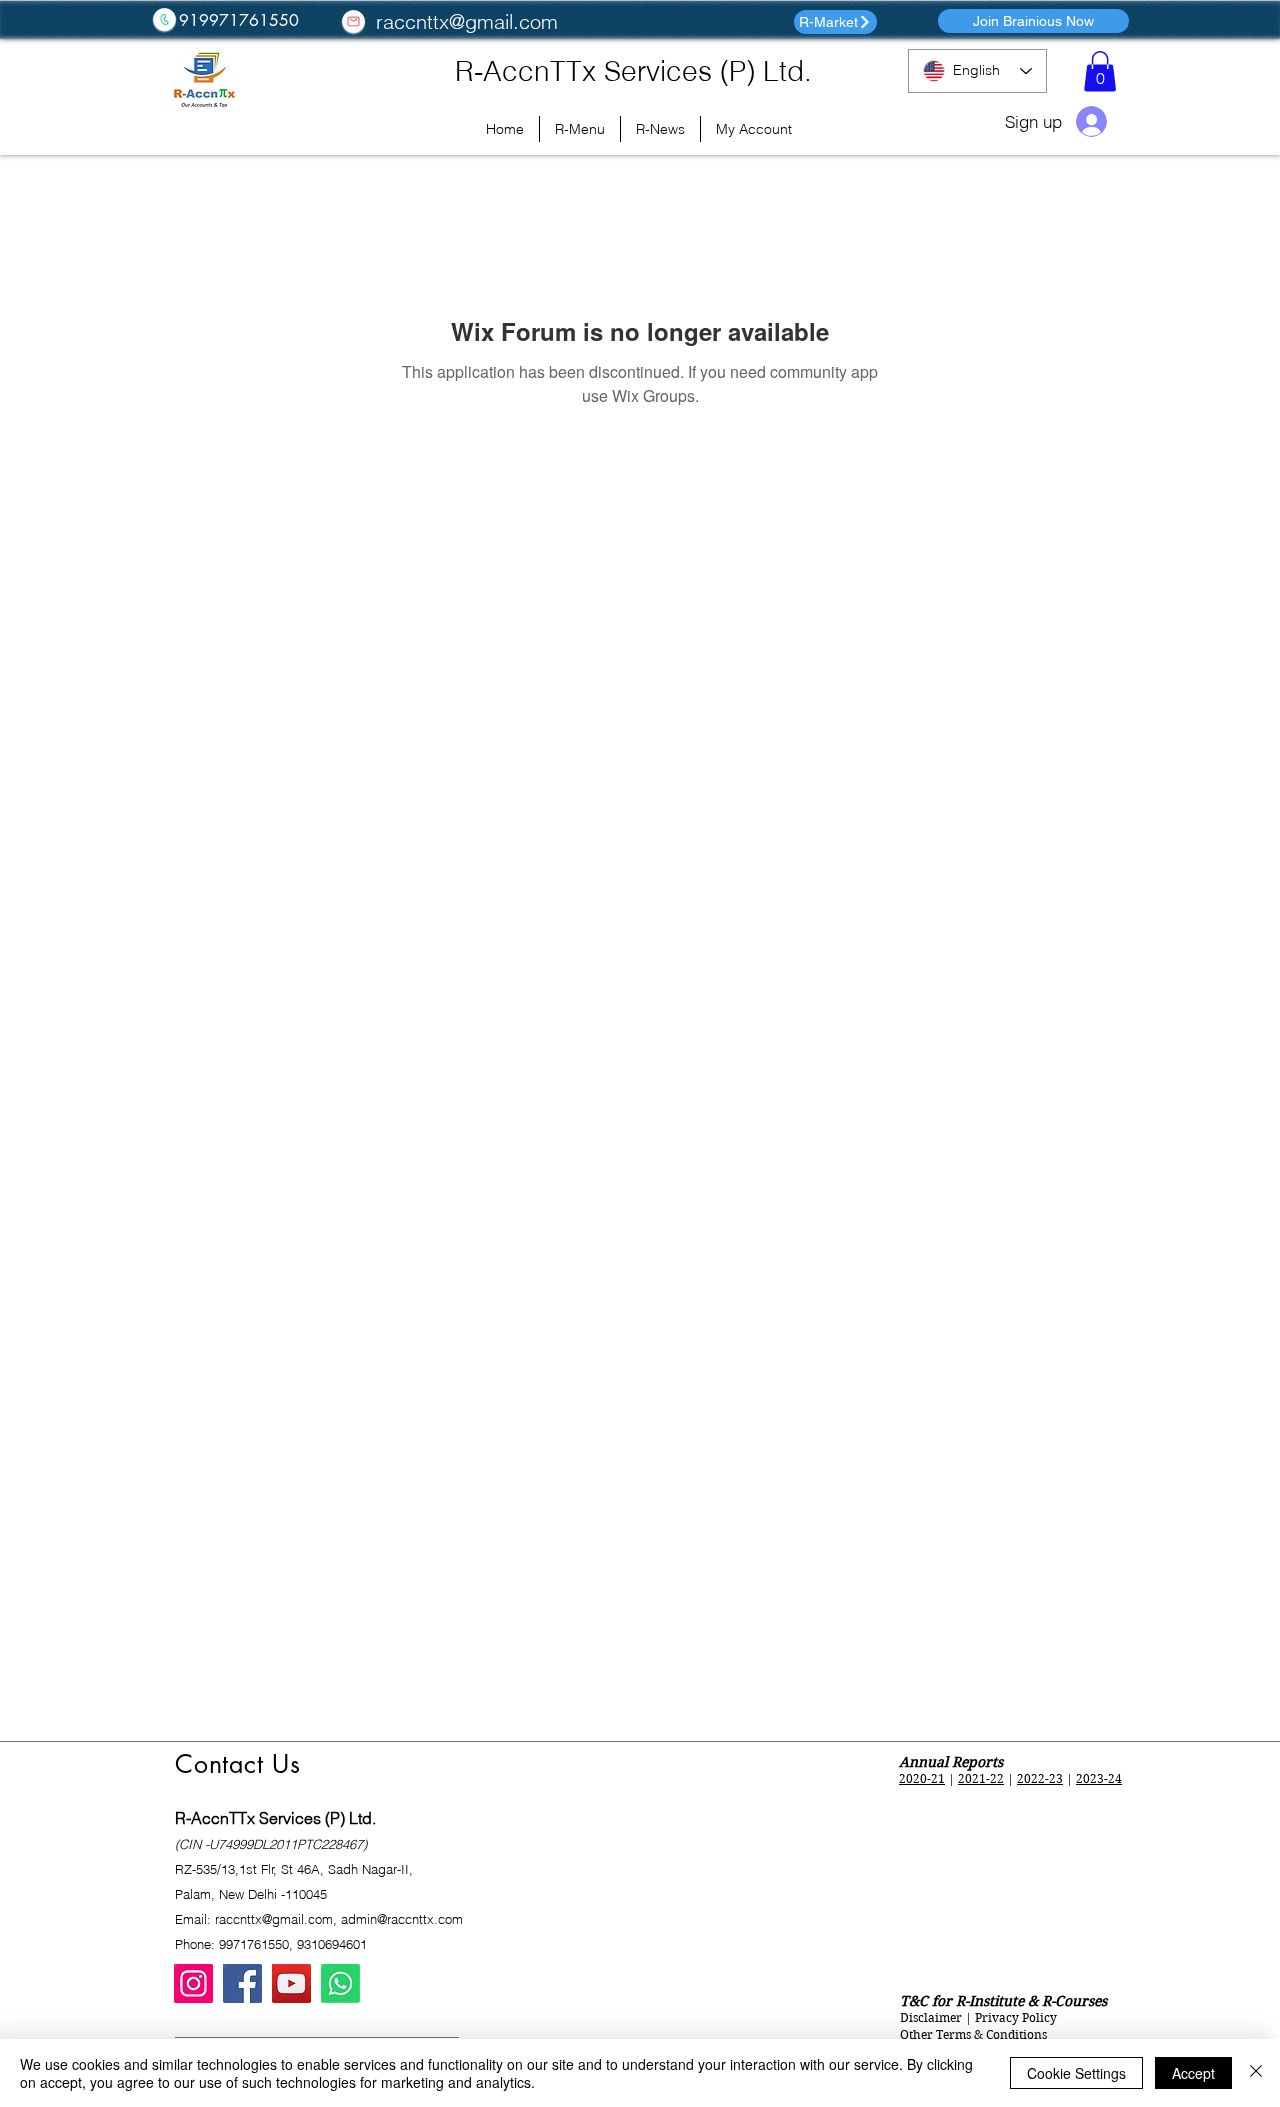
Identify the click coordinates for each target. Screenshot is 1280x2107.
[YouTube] (291, 1983)
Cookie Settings (1076, 2073)
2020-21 (922, 1778)
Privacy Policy (1016, 2017)
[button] (1100, 71)
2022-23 (1040, 1778)
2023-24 (1099, 1778)
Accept (1193, 2073)
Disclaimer (931, 2017)
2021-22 (981, 1778)
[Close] (1256, 2073)
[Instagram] (193, 1983)
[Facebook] (242, 1983)
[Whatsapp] (340, 1983)
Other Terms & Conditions (973, 2034)
